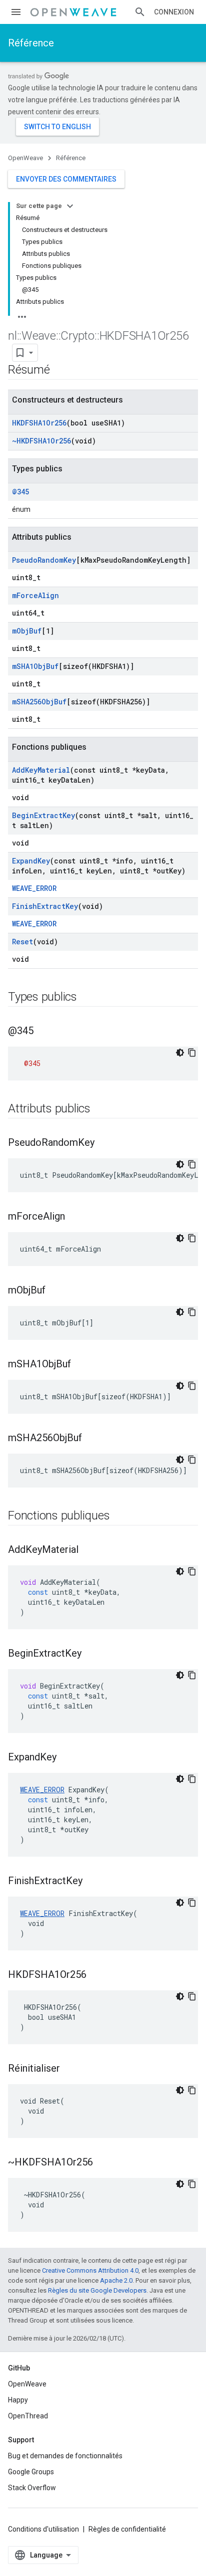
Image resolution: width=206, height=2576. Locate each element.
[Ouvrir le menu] (16, 12)
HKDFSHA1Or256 (39, 423)
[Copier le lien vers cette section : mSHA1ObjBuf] (81, 1365)
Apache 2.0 (116, 2280)
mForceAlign (35, 595)
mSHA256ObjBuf (39, 702)
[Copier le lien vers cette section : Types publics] (87, 998)
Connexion (174, 12)
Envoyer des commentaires (66, 179)
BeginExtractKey (43, 815)
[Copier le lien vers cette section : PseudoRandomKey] (104, 1143)
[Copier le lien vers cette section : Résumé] (60, 371)
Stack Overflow (32, 2488)
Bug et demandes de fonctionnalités (65, 2456)
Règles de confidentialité (127, 2529)
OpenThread (28, 2416)
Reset (22, 942)
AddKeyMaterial (41, 770)
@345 (20, 492)
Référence (31, 43)
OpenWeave (25, 158)
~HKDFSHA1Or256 (41, 441)
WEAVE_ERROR (34, 888)
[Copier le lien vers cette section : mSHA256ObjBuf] (92, 1439)
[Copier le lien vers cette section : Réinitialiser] (70, 2069)
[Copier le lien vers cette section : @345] (43, 1032)
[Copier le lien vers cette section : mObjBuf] (55, 1291)
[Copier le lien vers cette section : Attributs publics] (100, 1109)
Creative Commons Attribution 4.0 (90, 2270)
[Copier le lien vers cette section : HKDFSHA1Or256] (96, 1975)
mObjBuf (27, 631)
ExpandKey (31, 861)
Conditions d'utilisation (43, 2529)
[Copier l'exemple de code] (192, 1053)
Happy (18, 2400)
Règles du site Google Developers (97, 2290)
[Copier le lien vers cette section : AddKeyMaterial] (88, 1550)
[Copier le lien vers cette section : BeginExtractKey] (91, 1654)
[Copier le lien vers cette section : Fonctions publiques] (119, 1516)
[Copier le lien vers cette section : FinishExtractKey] (92, 1882)
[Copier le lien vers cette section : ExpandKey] (66, 1758)
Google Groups (31, 2472)
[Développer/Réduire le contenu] (70, 206)
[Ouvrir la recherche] (140, 12)
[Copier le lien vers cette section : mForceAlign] (75, 1217)
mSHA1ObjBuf (35, 666)
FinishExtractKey (45, 906)
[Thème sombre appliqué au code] (180, 1053)
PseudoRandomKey (44, 560)
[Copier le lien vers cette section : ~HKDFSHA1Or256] (103, 2163)
